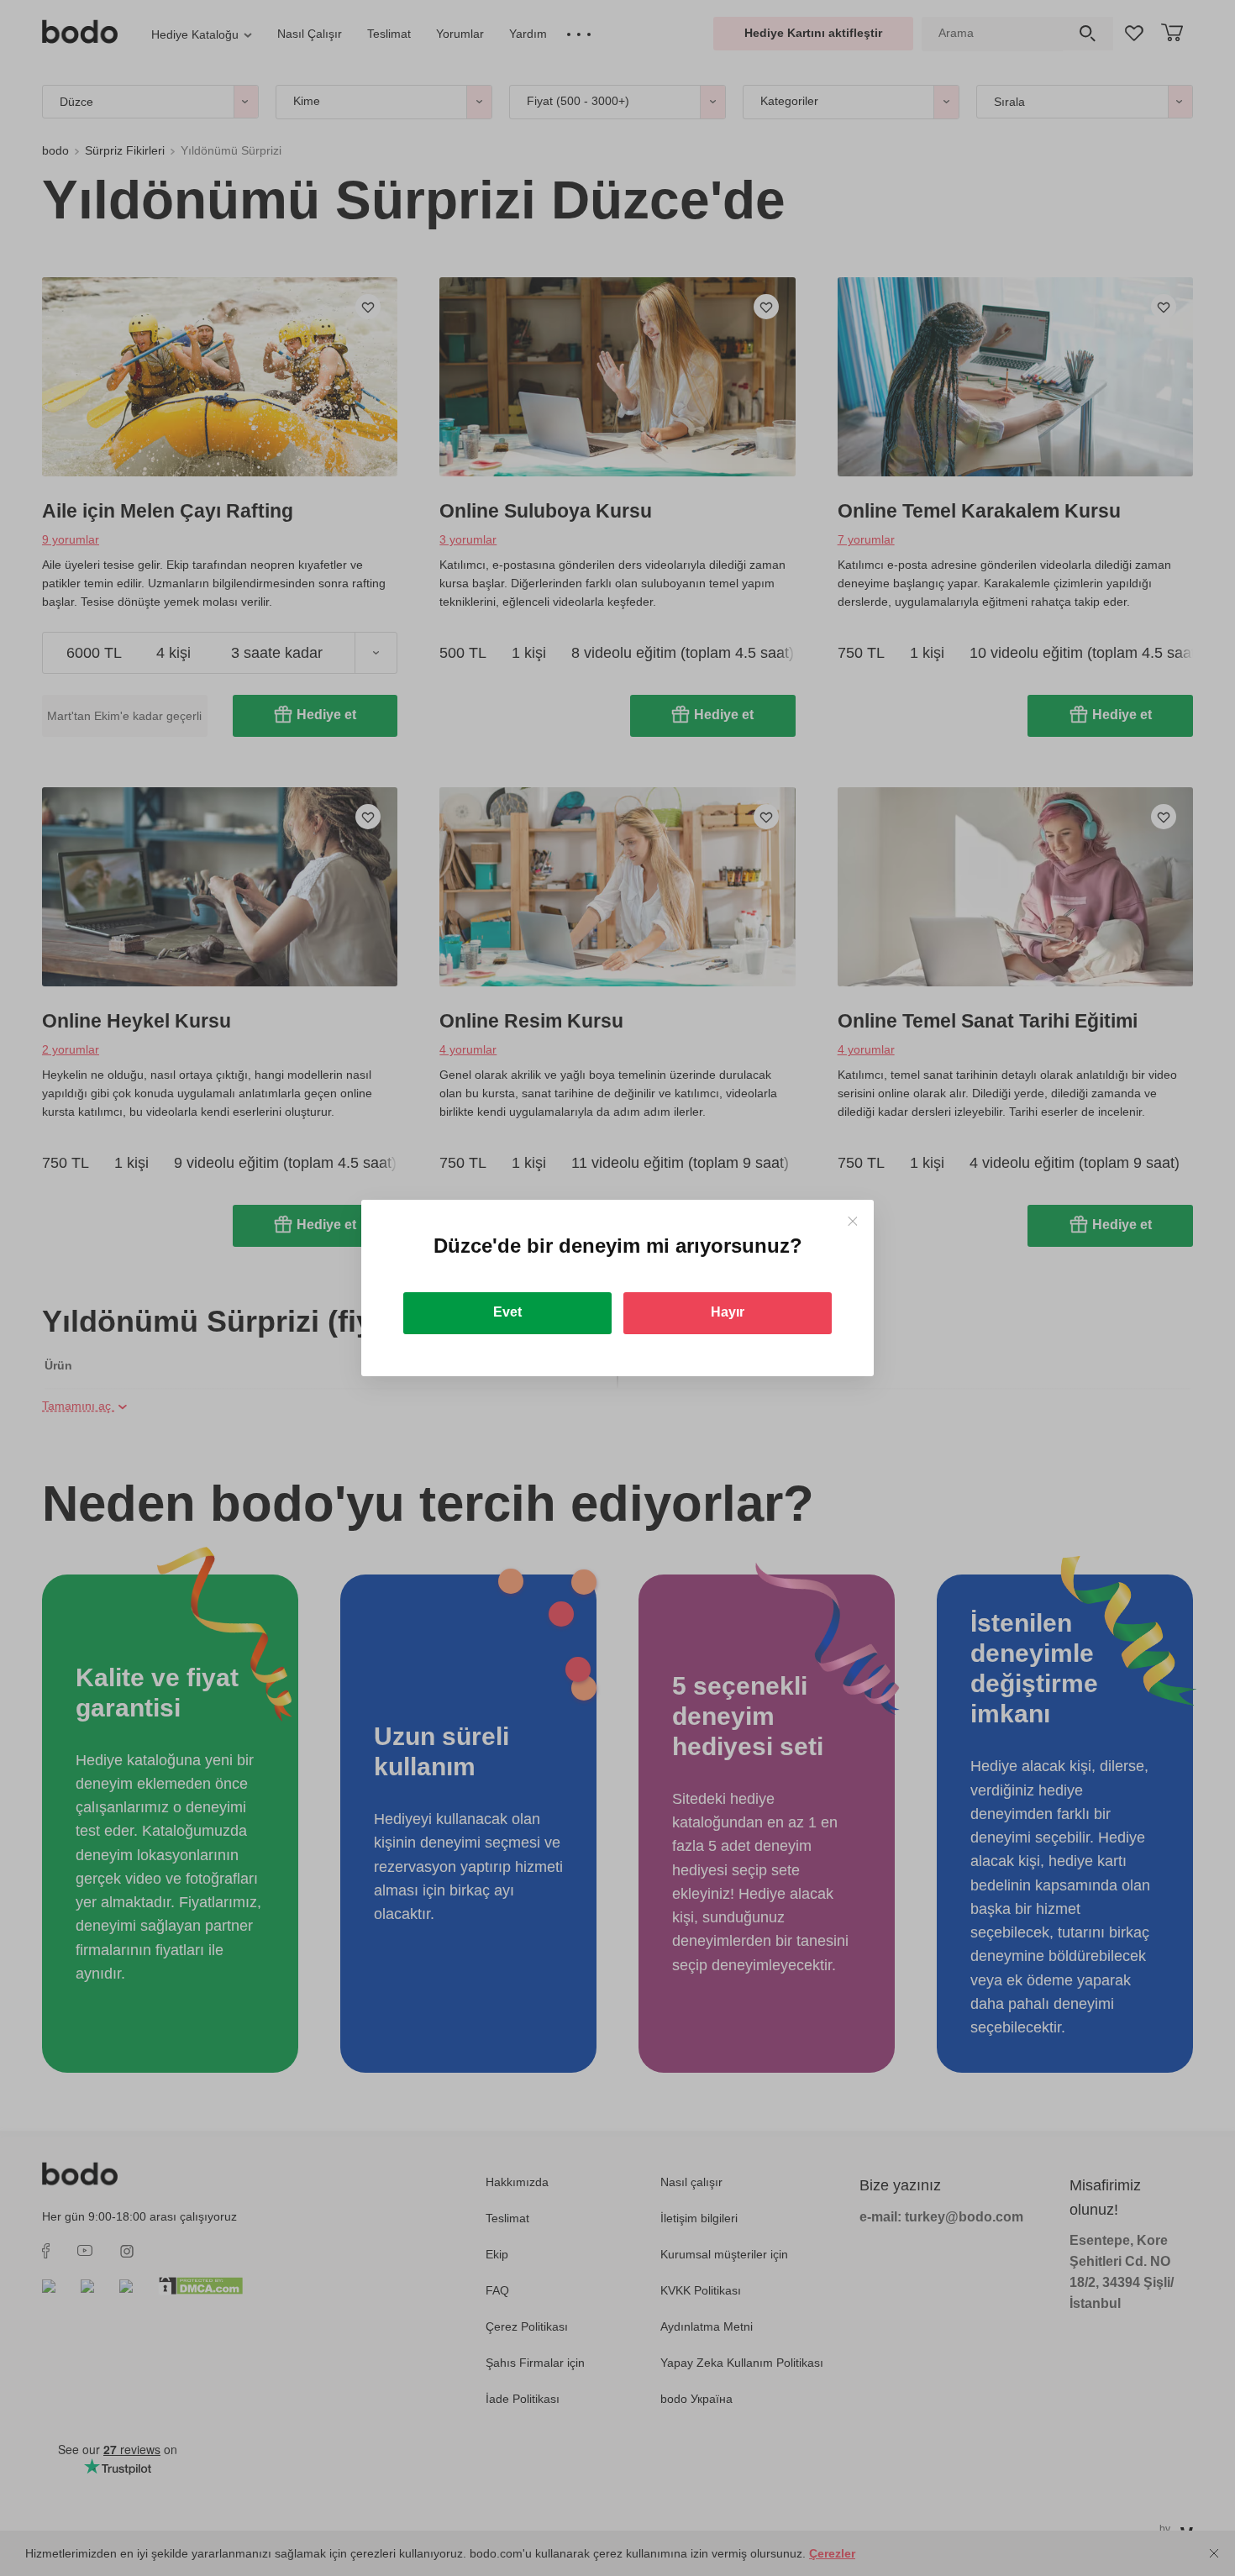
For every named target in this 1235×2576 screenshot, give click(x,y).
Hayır (728, 1312)
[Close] (852, 1221)
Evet (507, 1312)
